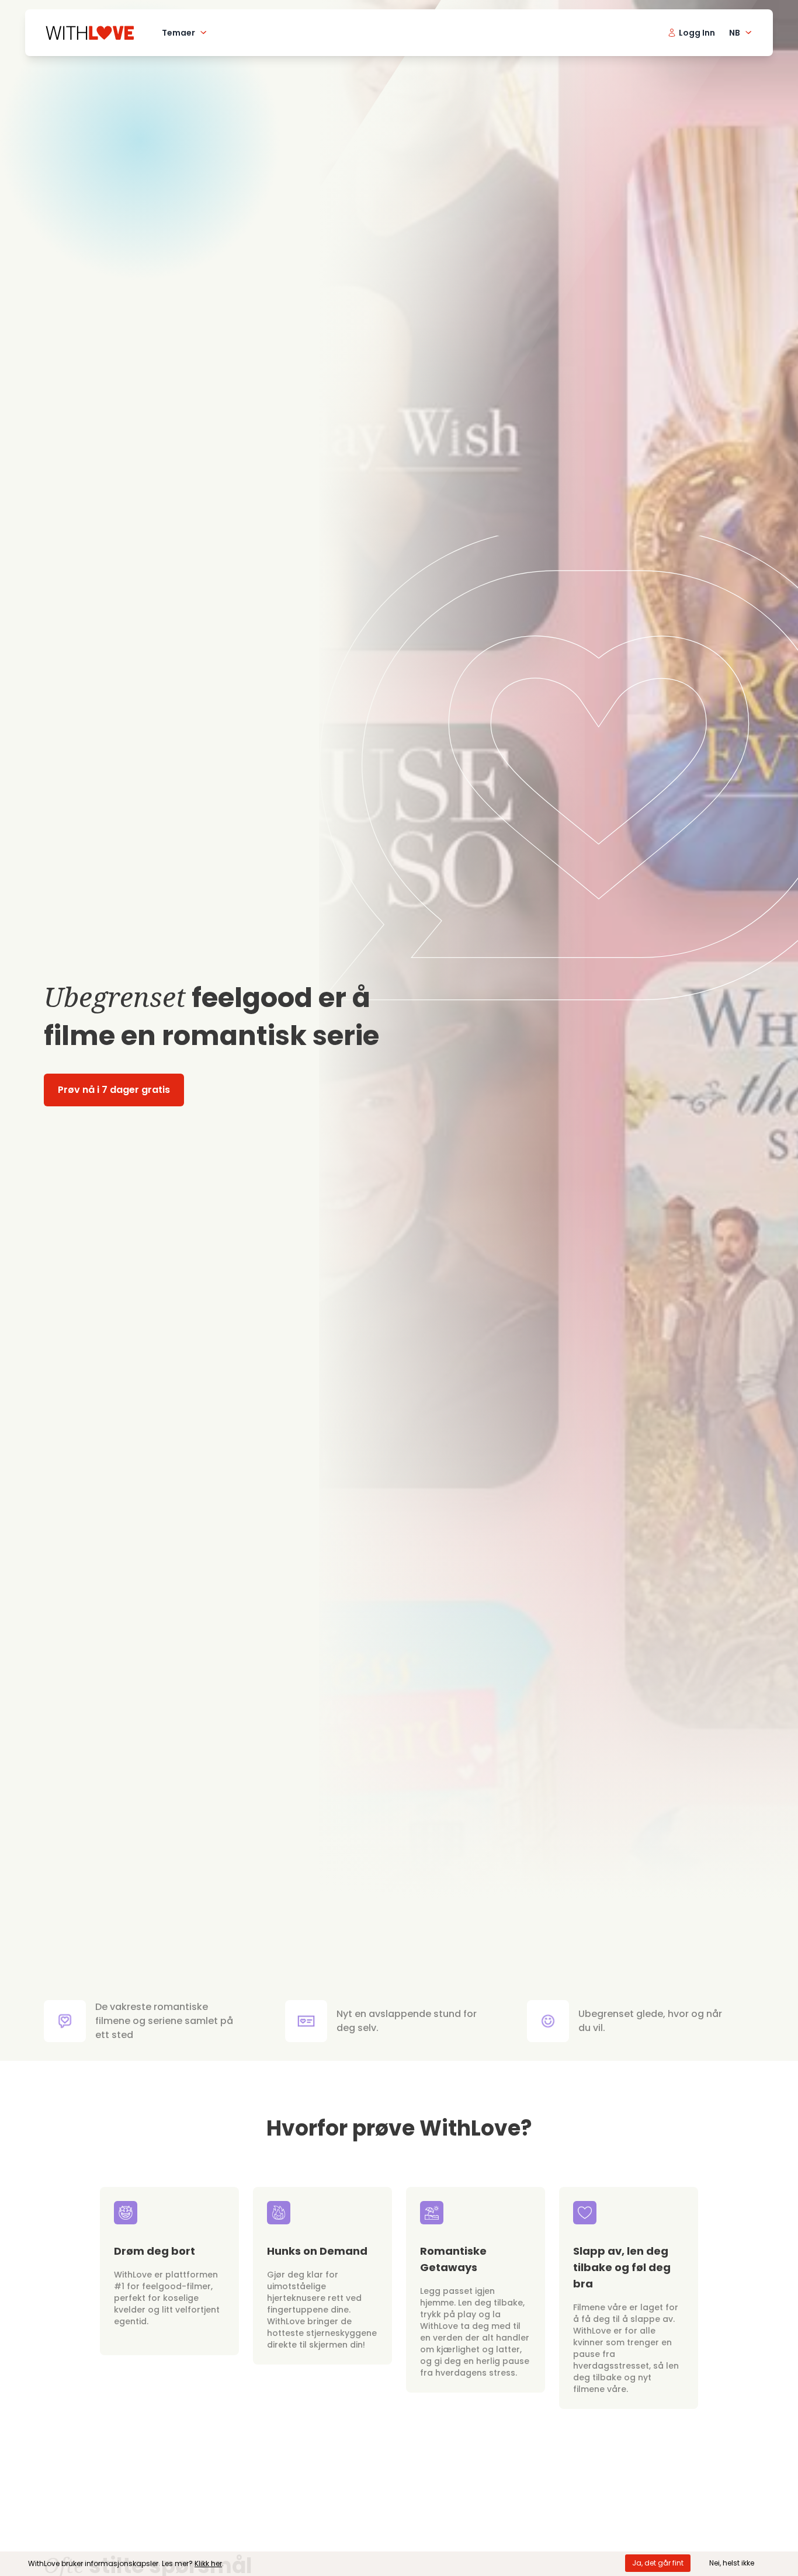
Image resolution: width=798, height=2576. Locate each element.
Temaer (178, 33)
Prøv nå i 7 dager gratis (114, 1090)
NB (735, 33)
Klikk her (208, 2563)
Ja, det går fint (658, 2563)
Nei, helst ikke (732, 2563)
